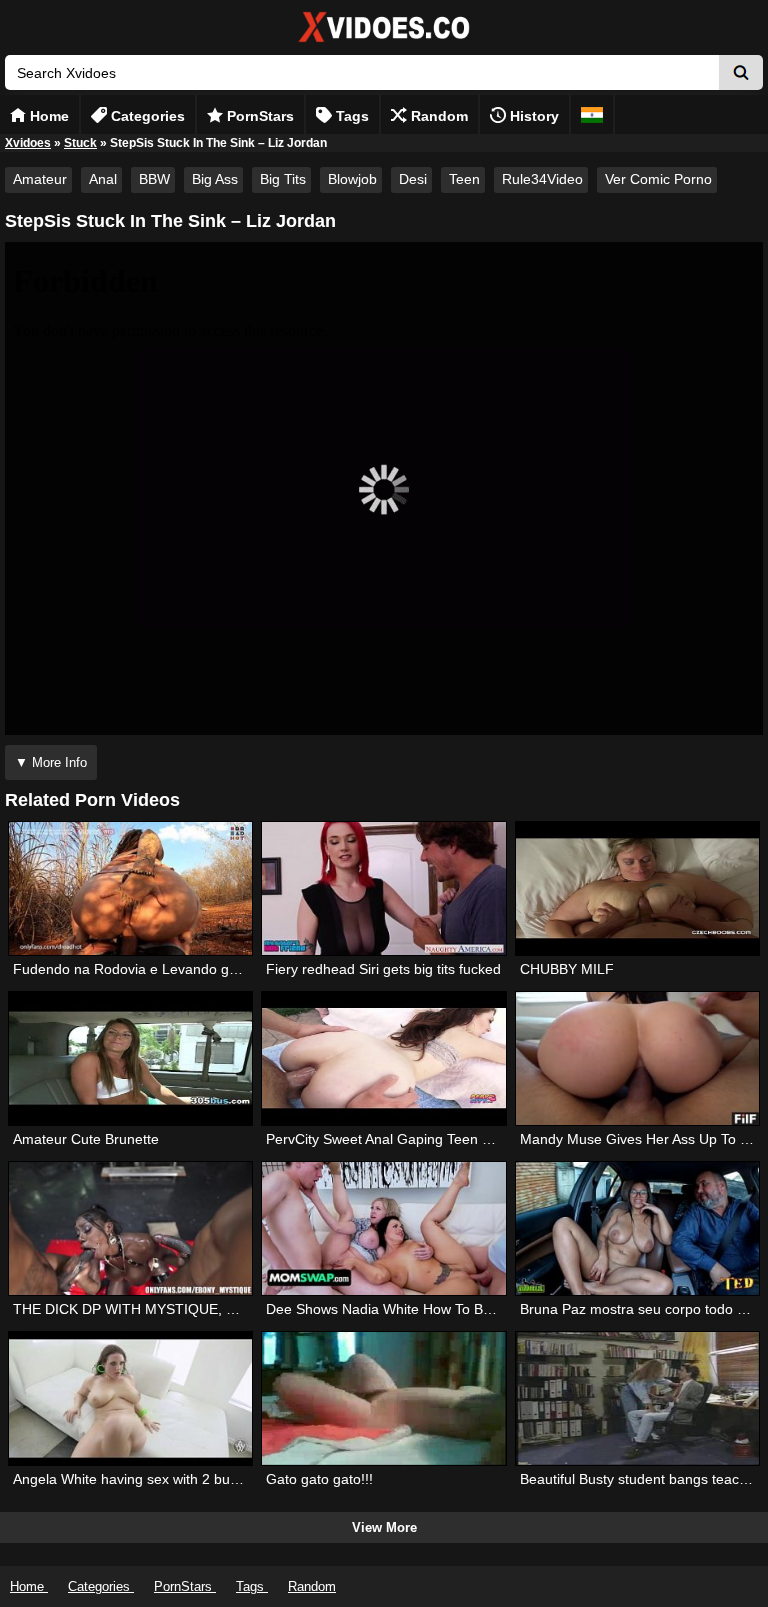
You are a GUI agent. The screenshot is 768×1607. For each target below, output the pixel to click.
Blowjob (352, 179)
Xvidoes (28, 143)
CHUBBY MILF (567, 969)
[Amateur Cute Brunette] (131, 1058)
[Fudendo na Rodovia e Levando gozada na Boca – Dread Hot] (131, 888)
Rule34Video (542, 179)
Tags (350, 116)
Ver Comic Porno (658, 179)
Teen (464, 179)
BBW (154, 179)
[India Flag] (592, 114)
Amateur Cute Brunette (86, 1139)
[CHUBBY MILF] (638, 888)
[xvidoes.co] (384, 42)
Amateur (40, 179)
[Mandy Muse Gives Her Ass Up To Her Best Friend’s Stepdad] (638, 1058)
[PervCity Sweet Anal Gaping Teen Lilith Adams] (384, 1058)
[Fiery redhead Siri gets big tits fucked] (384, 888)
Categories (146, 116)
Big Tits (283, 179)
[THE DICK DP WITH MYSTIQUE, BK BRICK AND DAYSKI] (131, 1228)
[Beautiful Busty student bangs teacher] (638, 1398)
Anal (103, 179)
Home (47, 116)
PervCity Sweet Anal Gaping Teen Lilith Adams (412, 1139)
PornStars (258, 116)
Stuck (80, 143)
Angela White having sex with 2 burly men (145, 1479)
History (532, 116)
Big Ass (215, 179)
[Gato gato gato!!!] (384, 1398)
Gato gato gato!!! (319, 1479)
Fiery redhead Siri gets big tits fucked (383, 969)
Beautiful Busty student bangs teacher (640, 1479)
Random (437, 116)
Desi (413, 179)
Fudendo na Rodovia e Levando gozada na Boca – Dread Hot (209, 969)
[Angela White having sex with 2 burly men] (131, 1398)
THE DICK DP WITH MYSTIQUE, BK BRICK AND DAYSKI (194, 1309)
